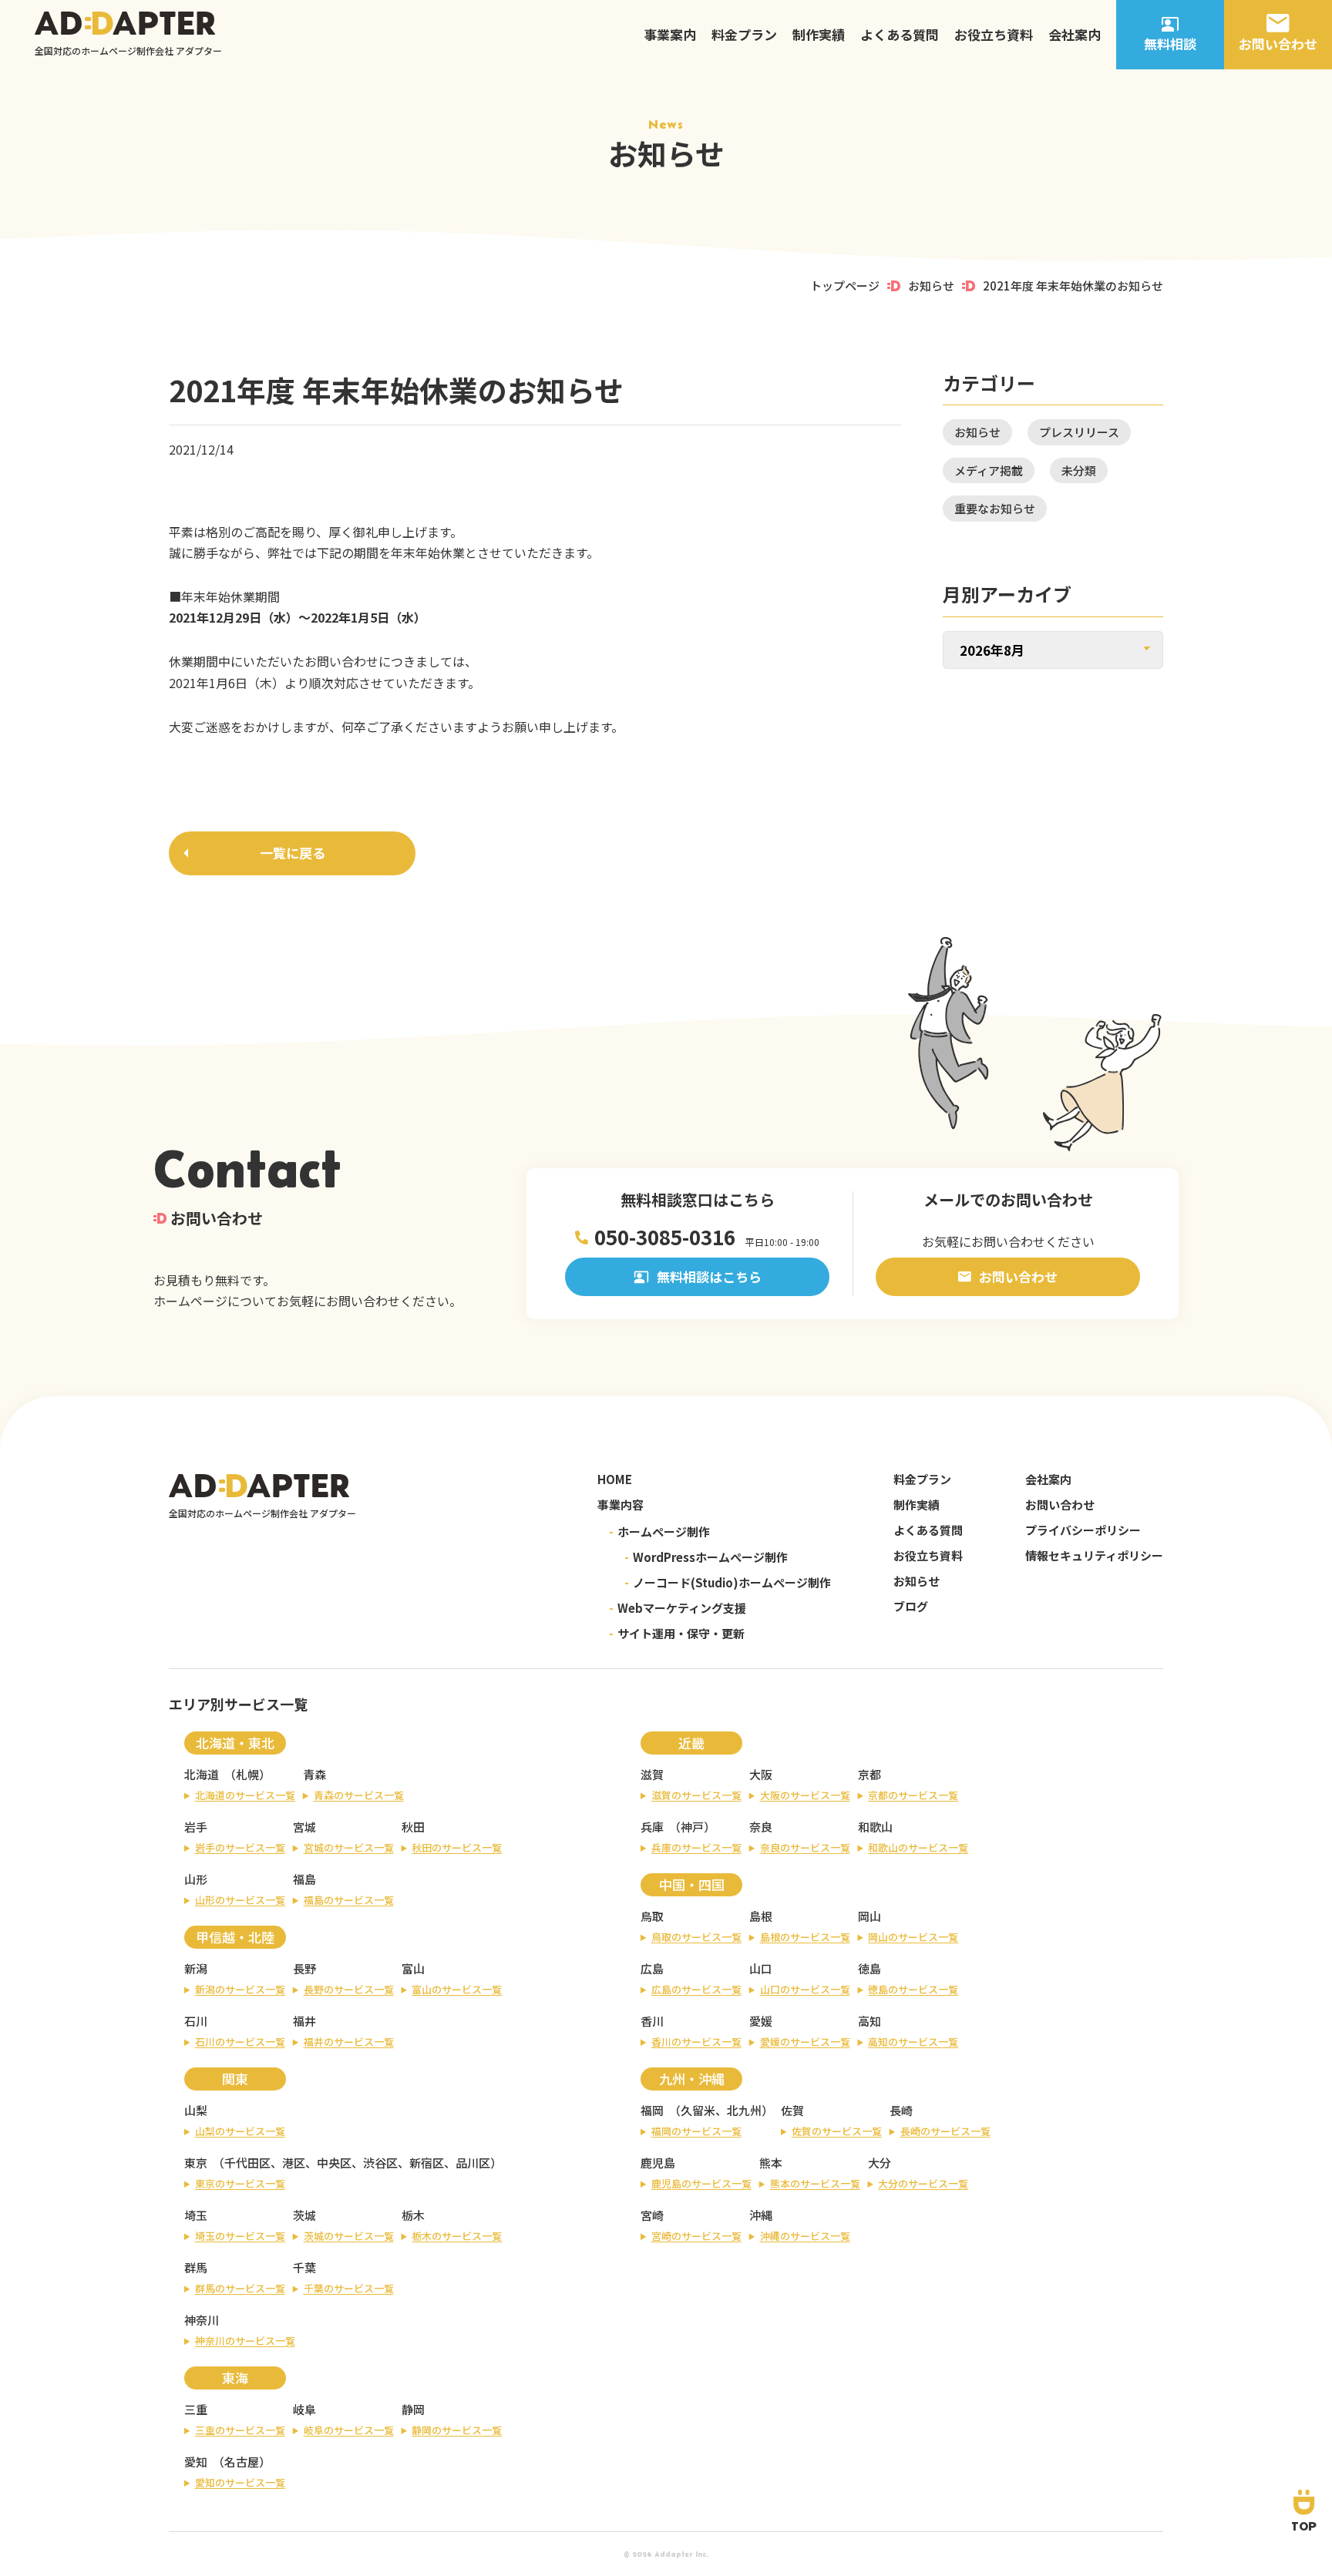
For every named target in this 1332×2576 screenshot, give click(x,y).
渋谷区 (380, 2163)
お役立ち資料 (994, 34)
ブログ (911, 1606)
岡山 (869, 1916)
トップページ (845, 285)
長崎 (901, 2110)
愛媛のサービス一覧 (805, 2042)
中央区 (334, 2163)
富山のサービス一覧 (457, 1989)
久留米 (698, 2110)
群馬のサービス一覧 (240, 2288)
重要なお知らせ (995, 508)
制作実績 (819, 34)
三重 (196, 2409)
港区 (294, 2163)
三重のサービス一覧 (240, 2430)
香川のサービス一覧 (696, 2042)
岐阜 (304, 2409)
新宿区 (427, 2163)
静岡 (413, 2409)
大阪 (761, 1774)
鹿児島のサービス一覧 (701, 2183)
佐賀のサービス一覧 (837, 2131)
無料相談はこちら (709, 1276)
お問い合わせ (1018, 1276)
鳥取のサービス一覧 (696, 1937)
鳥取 (652, 1916)
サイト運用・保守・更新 (677, 1633)
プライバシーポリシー (1083, 1530)
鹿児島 (658, 2163)
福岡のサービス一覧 (696, 2131)
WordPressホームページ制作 (706, 1557)
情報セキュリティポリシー (1094, 1555)
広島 (652, 1968)
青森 (314, 1774)
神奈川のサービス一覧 (245, 2341)
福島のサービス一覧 (349, 1900)
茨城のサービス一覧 (349, 2236)
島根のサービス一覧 (805, 1937)
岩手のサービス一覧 (240, 1847)
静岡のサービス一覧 (457, 2430)
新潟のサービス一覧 (240, 1989)
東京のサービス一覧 (240, 2183)
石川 (196, 2021)
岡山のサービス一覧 (913, 1937)
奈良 (761, 1827)
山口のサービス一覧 (805, 1989)
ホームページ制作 (659, 1531)
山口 (761, 1968)
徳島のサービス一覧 (913, 1989)
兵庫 (652, 1827)
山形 (196, 1879)
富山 (413, 1968)
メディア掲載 (989, 470)
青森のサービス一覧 (359, 1795)
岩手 (196, 1827)
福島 (304, 1879)
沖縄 (761, 2215)
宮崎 (652, 2215)
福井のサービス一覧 (349, 2042)
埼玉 (196, 2215)
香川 (652, 2021)
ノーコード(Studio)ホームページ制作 (728, 1582)
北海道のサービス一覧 (245, 1795)
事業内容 (621, 1505)
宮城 (304, 1827)
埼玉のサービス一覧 (240, 2236)
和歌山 (875, 1827)
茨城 (304, 2215)
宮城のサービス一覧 (349, 1847)
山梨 (196, 2110)
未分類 (1079, 470)
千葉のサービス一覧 (349, 2288)
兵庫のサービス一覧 (696, 1847)
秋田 (413, 1827)
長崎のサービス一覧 (945, 2131)
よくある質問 (900, 34)
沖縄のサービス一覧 (805, 2236)
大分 (880, 2163)
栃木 (413, 2215)
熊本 (771, 2163)
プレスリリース (1079, 432)
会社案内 (1075, 34)
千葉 (304, 2267)
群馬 (196, 2267)
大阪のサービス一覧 (805, 1795)
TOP (1304, 2526)
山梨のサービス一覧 (240, 2131)
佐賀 (792, 2110)
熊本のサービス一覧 (815, 2183)
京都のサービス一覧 (913, 1795)
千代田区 (247, 2163)
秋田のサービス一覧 (457, 1847)
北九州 (744, 2110)
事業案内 (670, 34)
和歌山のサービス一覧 (918, 1847)
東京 (196, 2163)
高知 (869, 2021)
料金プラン (744, 34)
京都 (869, 1774)
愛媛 (761, 2021)
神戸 (692, 1827)
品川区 (473, 2163)
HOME (615, 1479)
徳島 (869, 1968)
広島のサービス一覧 (696, 1989)
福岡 (652, 2110)
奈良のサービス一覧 (805, 1847)
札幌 (247, 1774)
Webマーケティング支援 (678, 1608)
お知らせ (931, 285)
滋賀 (652, 1774)
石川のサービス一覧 (240, 2042)
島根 (761, 1916)
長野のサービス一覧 (349, 1989)
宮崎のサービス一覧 (696, 2236)
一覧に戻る (293, 853)
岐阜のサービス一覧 (349, 2430)
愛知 (196, 2462)
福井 (304, 2021)
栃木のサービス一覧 (457, 2236)
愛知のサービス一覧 (240, 2482)
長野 (304, 1968)
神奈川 (202, 2320)
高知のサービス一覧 (913, 2042)
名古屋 (242, 2462)
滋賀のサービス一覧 (696, 1795)
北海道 (202, 1774)
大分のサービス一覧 (923, 2183)
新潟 (196, 1968)
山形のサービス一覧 (240, 1900)
